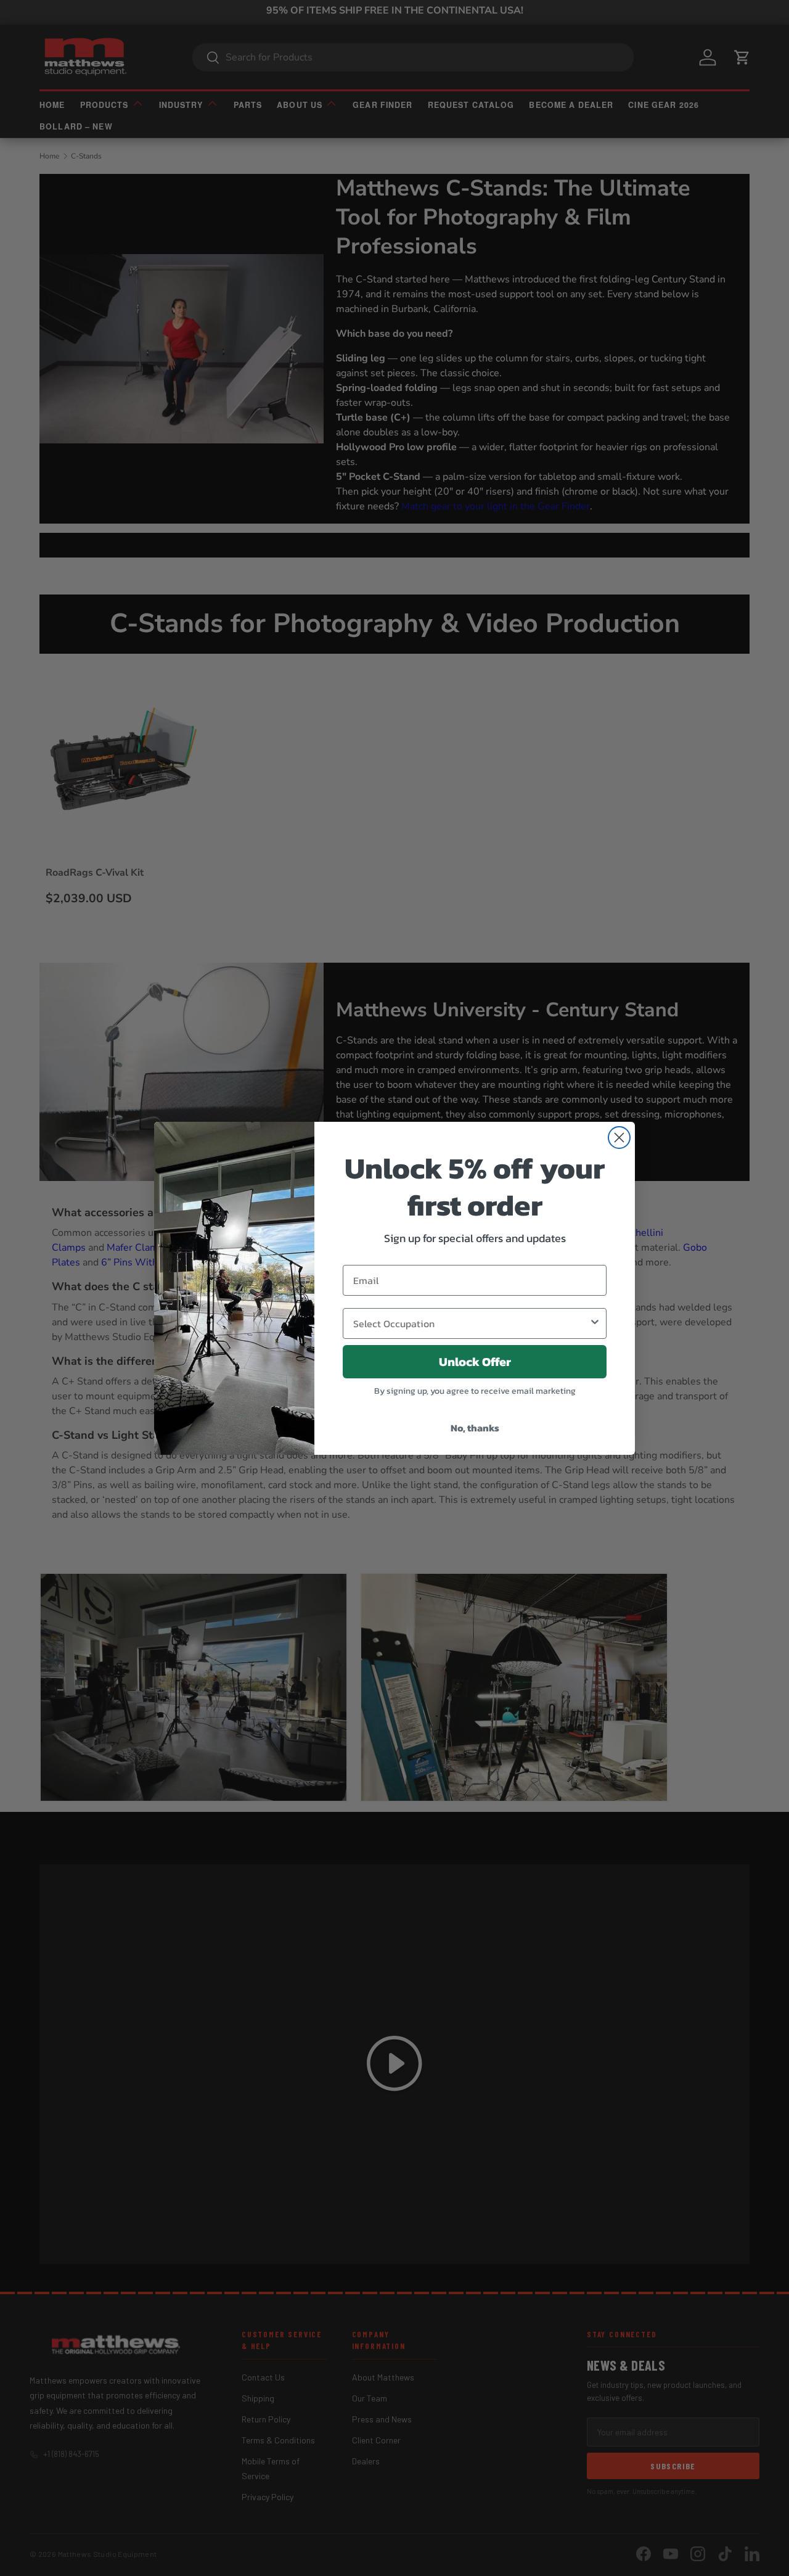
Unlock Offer (475, 1362)
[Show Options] (595, 1323)
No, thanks (475, 1428)
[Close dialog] (619, 1138)
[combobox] (471, 1323)
